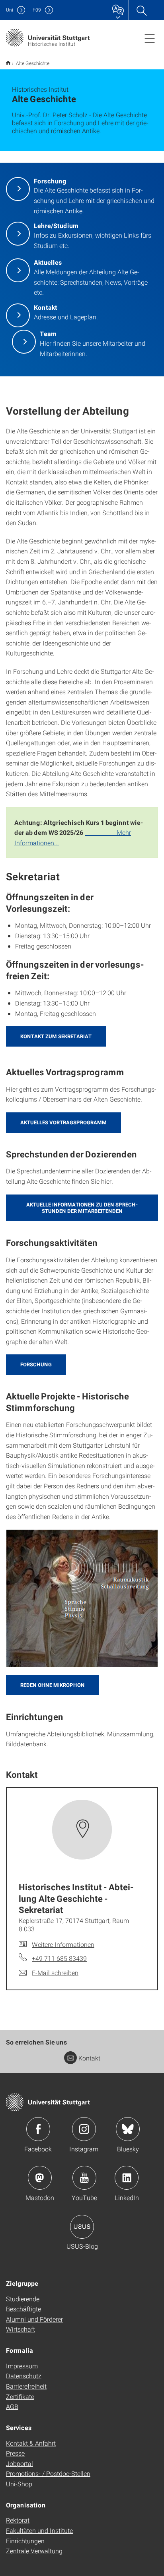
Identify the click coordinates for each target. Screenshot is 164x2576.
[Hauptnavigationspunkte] (150, 38)
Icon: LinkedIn (127, 2178)
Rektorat (18, 2520)
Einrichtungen (25, 2541)
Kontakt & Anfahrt (31, 2443)
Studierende (23, 2299)
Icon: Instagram (84, 2129)
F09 (37, 10)
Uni (10, 10)
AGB (12, 2406)
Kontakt (89, 2058)
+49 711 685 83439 (59, 1958)
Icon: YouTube (84, 2178)
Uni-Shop (19, 2484)
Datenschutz (24, 2376)
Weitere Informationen (63, 1944)
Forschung (36, 1364)
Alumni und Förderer (34, 2319)
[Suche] (141, 10)
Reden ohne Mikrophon (53, 1685)
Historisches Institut (8, 63)
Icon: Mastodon (40, 2178)
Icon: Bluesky (128, 2129)
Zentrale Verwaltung (34, 2551)
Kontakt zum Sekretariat (56, 1036)
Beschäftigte (23, 2309)
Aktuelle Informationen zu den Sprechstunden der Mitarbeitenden (82, 1208)
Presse (15, 2453)
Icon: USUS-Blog (82, 2227)
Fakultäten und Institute (39, 2530)
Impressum (22, 2366)
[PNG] (82, 1598)
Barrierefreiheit (26, 2386)
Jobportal (20, 2463)
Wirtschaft (20, 2329)
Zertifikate (20, 2396)
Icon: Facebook (38, 2129)
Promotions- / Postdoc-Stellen (48, 2473)
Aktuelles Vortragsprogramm (63, 1122)
